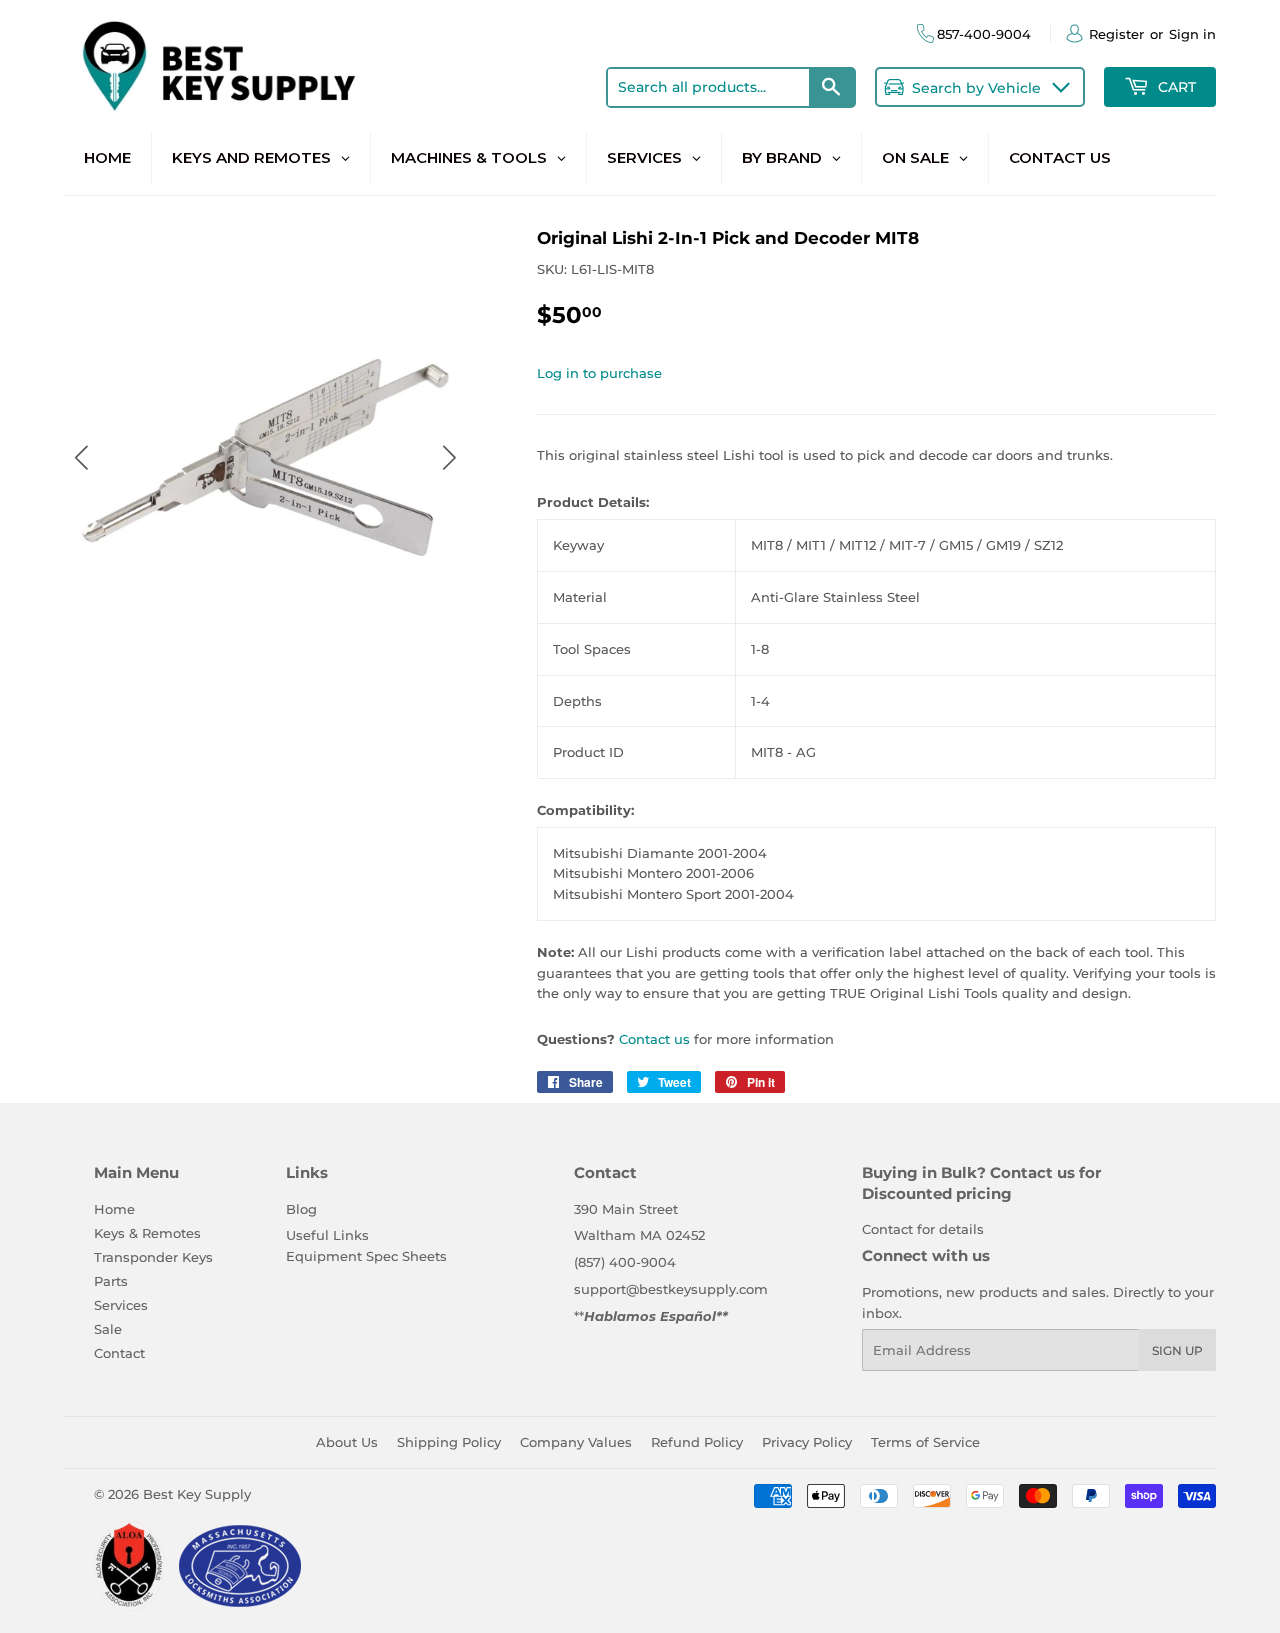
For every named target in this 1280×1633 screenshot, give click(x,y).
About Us (347, 1442)
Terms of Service (925, 1442)
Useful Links (327, 1235)
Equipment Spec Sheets (366, 1256)
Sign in (1192, 34)
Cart (1175, 87)
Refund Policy (697, 1442)
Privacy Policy (807, 1442)
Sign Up (1177, 1350)
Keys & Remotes (147, 1233)
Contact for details (923, 1229)
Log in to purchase (599, 373)
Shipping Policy (449, 1442)
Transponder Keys (153, 1257)
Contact (119, 1353)
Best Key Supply (197, 1494)
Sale (108, 1329)
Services (121, 1305)
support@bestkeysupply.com (671, 1289)
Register (1116, 34)
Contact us (654, 1039)
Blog (301, 1209)
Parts (111, 1281)
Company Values (576, 1442)
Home (114, 1209)
